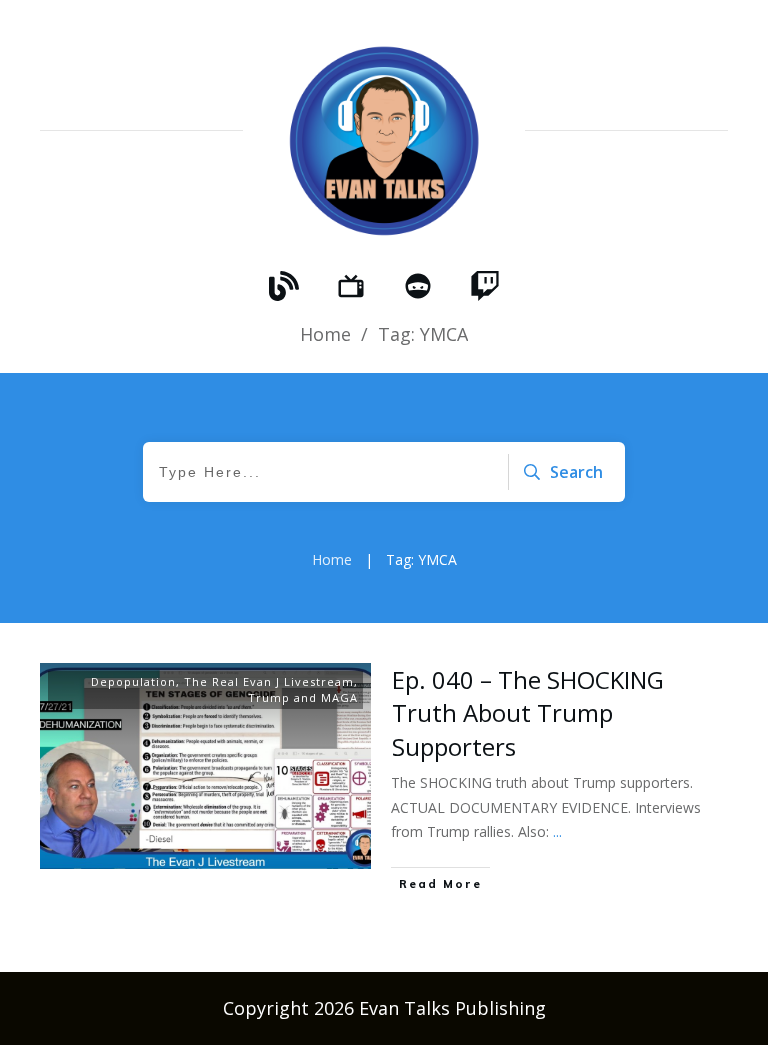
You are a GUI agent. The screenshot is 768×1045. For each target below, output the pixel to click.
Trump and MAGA (303, 697)
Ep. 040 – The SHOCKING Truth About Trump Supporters (528, 713)
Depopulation (133, 681)
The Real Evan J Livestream (269, 681)
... (557, 831)
